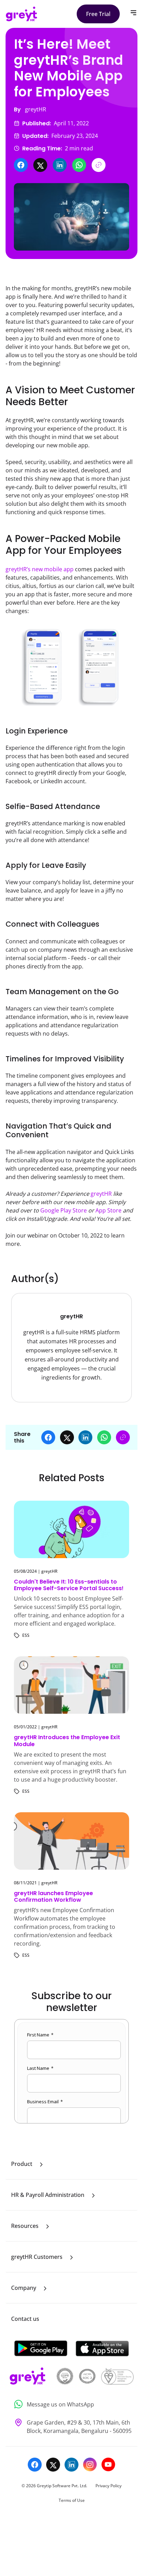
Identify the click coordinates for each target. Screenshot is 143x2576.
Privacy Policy (108, 2486)
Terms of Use (72, 2500)
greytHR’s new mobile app (40, 569)
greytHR (102, 1194)
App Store (108, 1210)
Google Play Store (64, 1210)
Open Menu (133, 13)
